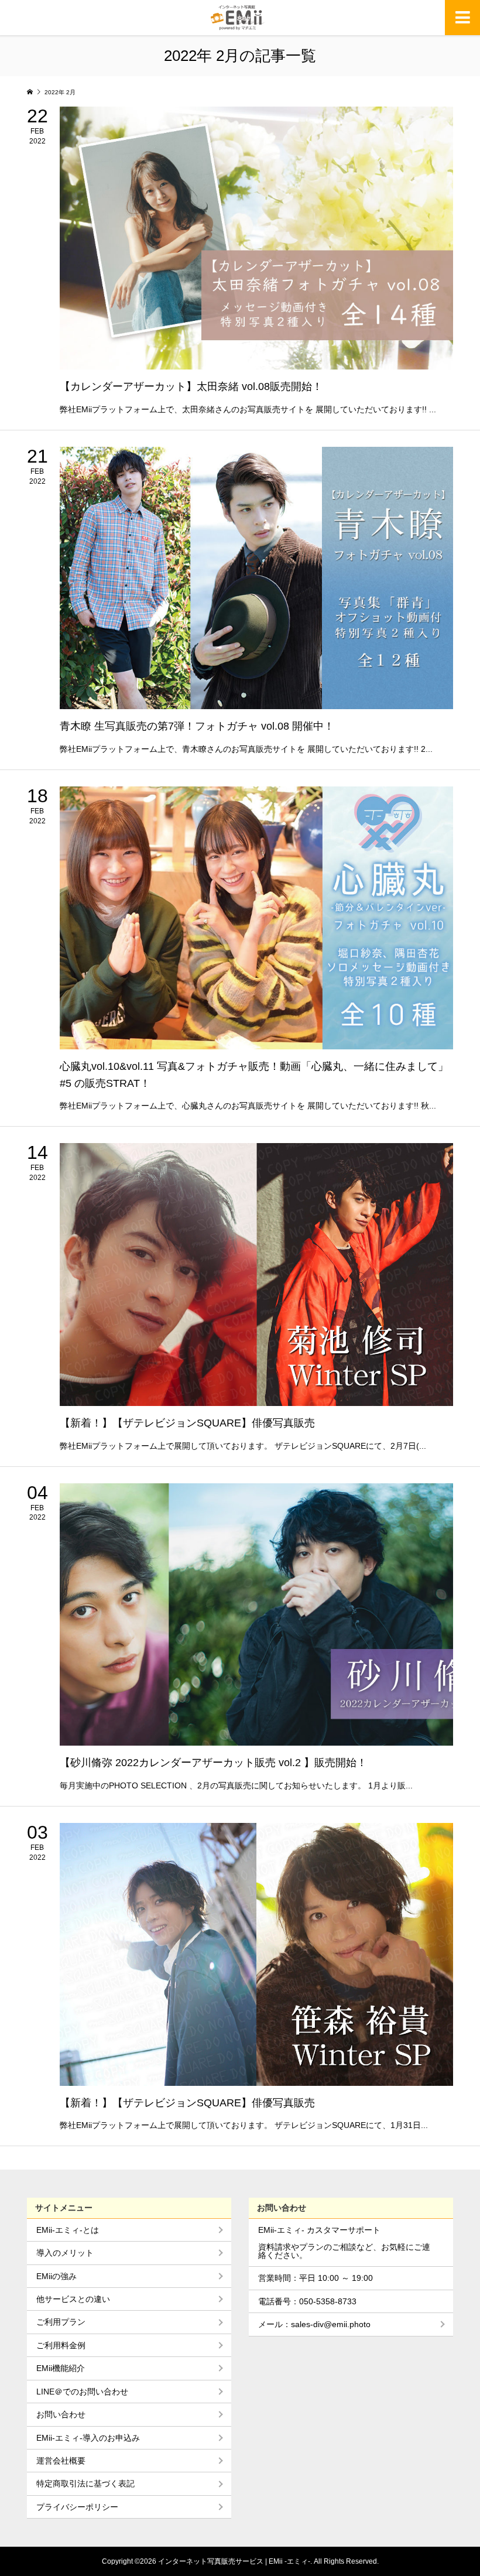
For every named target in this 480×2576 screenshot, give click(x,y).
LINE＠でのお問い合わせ (82, 2392)
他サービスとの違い (73, 2299)
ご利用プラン (61, 2322)
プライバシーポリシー (77, 2507)
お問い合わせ (61, 2414)
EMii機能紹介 (61, 2368)
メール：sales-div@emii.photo (314, 2324)
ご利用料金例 (61, 2345)
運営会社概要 (61, 2461)
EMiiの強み (56, 2276)
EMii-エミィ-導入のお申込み (88, 2438)
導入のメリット (65, 2253)
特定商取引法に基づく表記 (85, 2483)
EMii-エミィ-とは (68, 2230)
